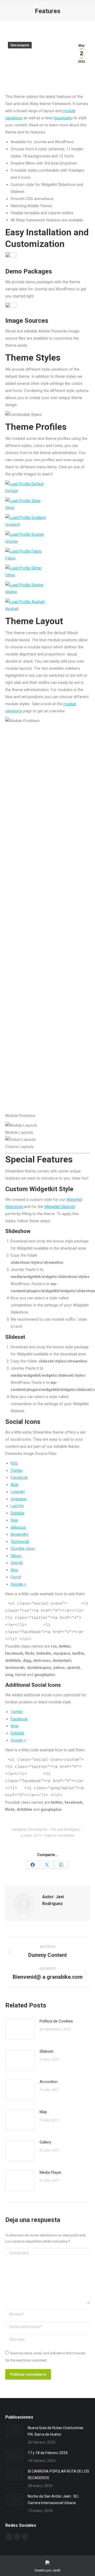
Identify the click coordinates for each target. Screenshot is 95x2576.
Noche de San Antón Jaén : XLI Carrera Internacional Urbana (53, 2500)
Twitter (17, 1470)
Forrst (16, 1577)
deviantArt (19, 1534)
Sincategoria (20, 45)
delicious (18, 1527)
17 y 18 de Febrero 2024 (48, 2453)
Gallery (45, 2142)
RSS (14, 1463)
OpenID (17, 1563)
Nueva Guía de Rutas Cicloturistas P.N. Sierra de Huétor (56, 2431)
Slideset (46, 2051)
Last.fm (17, 1506)
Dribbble (17, 1513)
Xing (14, 1570)
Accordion (49, 2082)
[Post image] (20, 2030)
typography (63, 118)
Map (43, 2112)
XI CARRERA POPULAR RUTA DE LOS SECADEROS (58, 2475)
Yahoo (16, 1556)
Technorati (20, 1541)
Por (65, 1829)
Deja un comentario (60, 1835)
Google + (18, 1584)
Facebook (19, 1478)
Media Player (51, 2172)
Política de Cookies (56, 2021)
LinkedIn (18, 1492)
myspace (18, 1499)
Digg (14, 1520)
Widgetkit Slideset (60, 1207)
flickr (15, 1485)
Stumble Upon (23, 1549)
